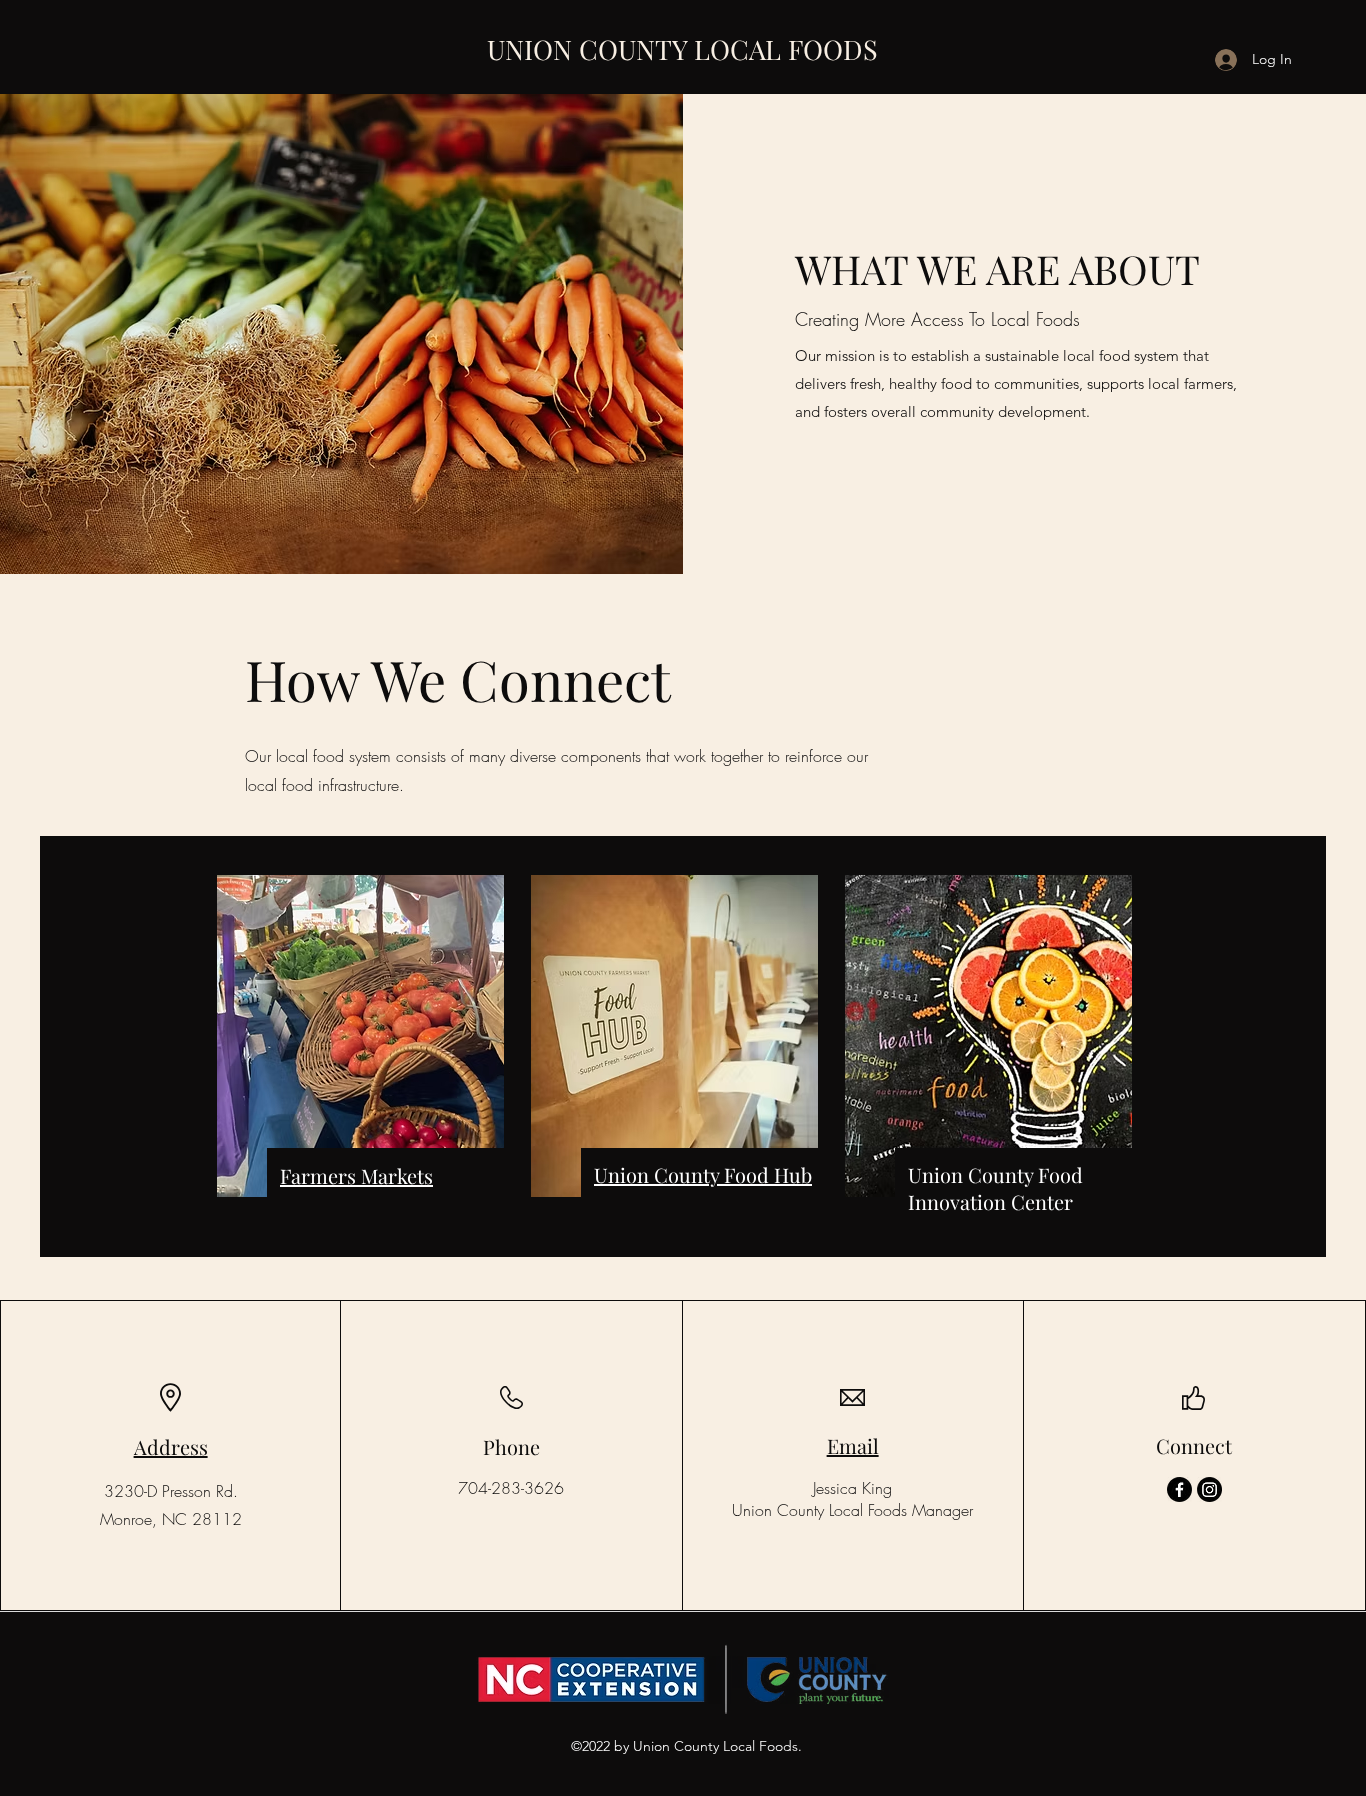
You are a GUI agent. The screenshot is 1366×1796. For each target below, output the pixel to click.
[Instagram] (1209, 1489)
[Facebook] (1179, 1489)
